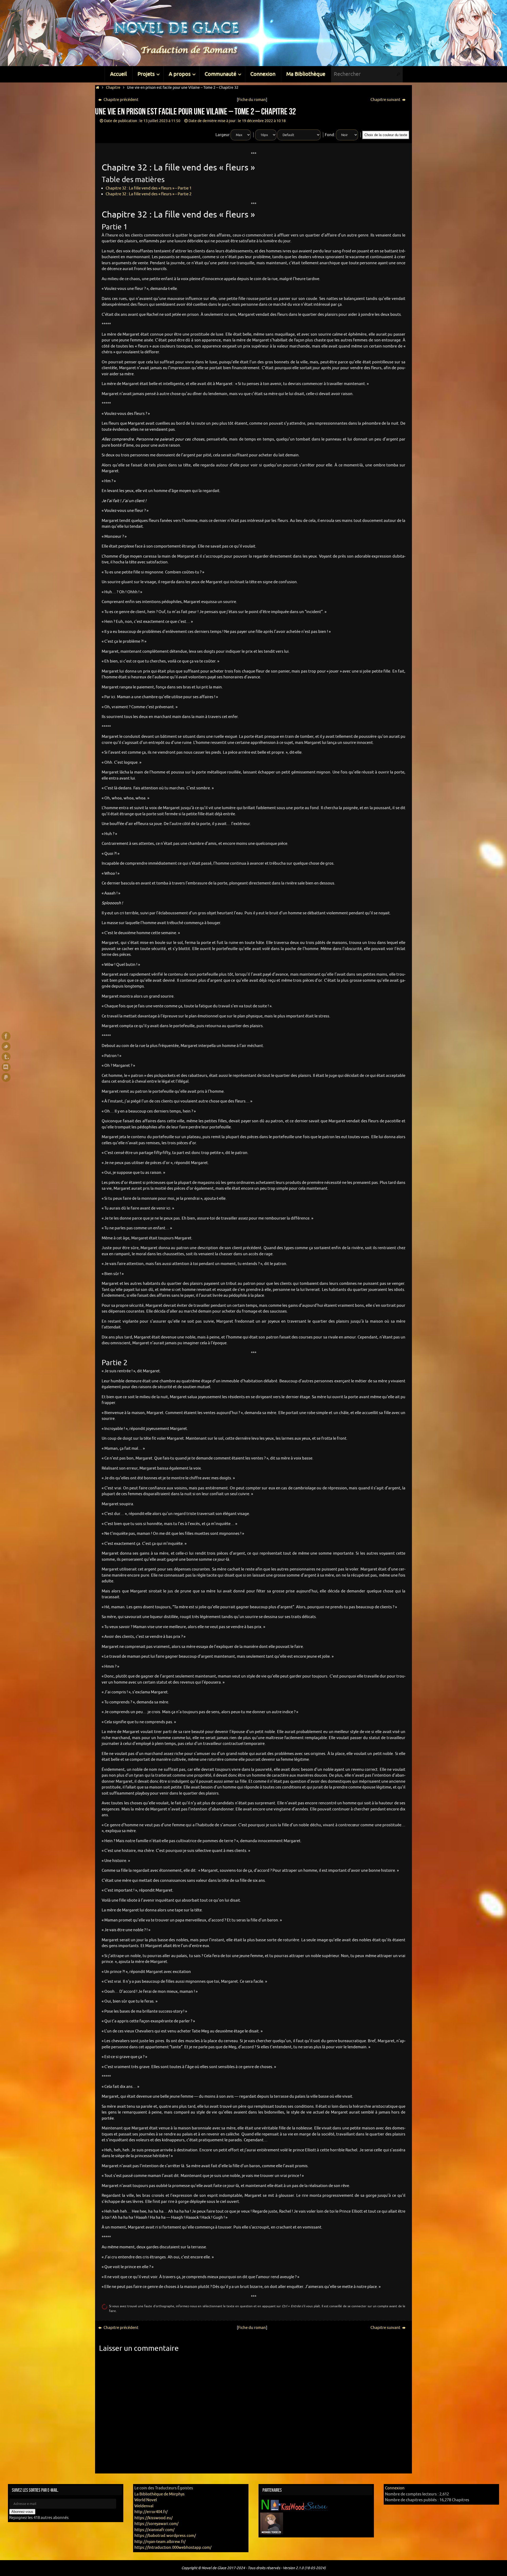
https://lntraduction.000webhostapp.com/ (173, 2548)
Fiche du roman (252, 100)
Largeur (223, 135)
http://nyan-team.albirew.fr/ (160, 2542)
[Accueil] (98, 88)
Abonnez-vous (22, 2512)
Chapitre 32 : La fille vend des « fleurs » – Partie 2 (149, 194)
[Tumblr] (6, 1057)
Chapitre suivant (386, 100)
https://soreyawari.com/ (156, 2524)
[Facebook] (6, 1036)
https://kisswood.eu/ (154, 2518)
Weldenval (144, 2506)
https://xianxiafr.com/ (154, 2530)
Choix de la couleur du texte (386, 135)
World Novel (146, 2500)
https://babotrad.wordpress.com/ (165, 2536)
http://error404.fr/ (151, 2512)
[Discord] (6, 1067)
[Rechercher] (398, 74)
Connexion (395, 2488)
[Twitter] (6, 1046)
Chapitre (113, 88)
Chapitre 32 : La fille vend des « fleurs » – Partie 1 (149, 188)
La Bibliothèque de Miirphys (159, 2494)
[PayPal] (6, 1077)
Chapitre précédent (121, 100)
